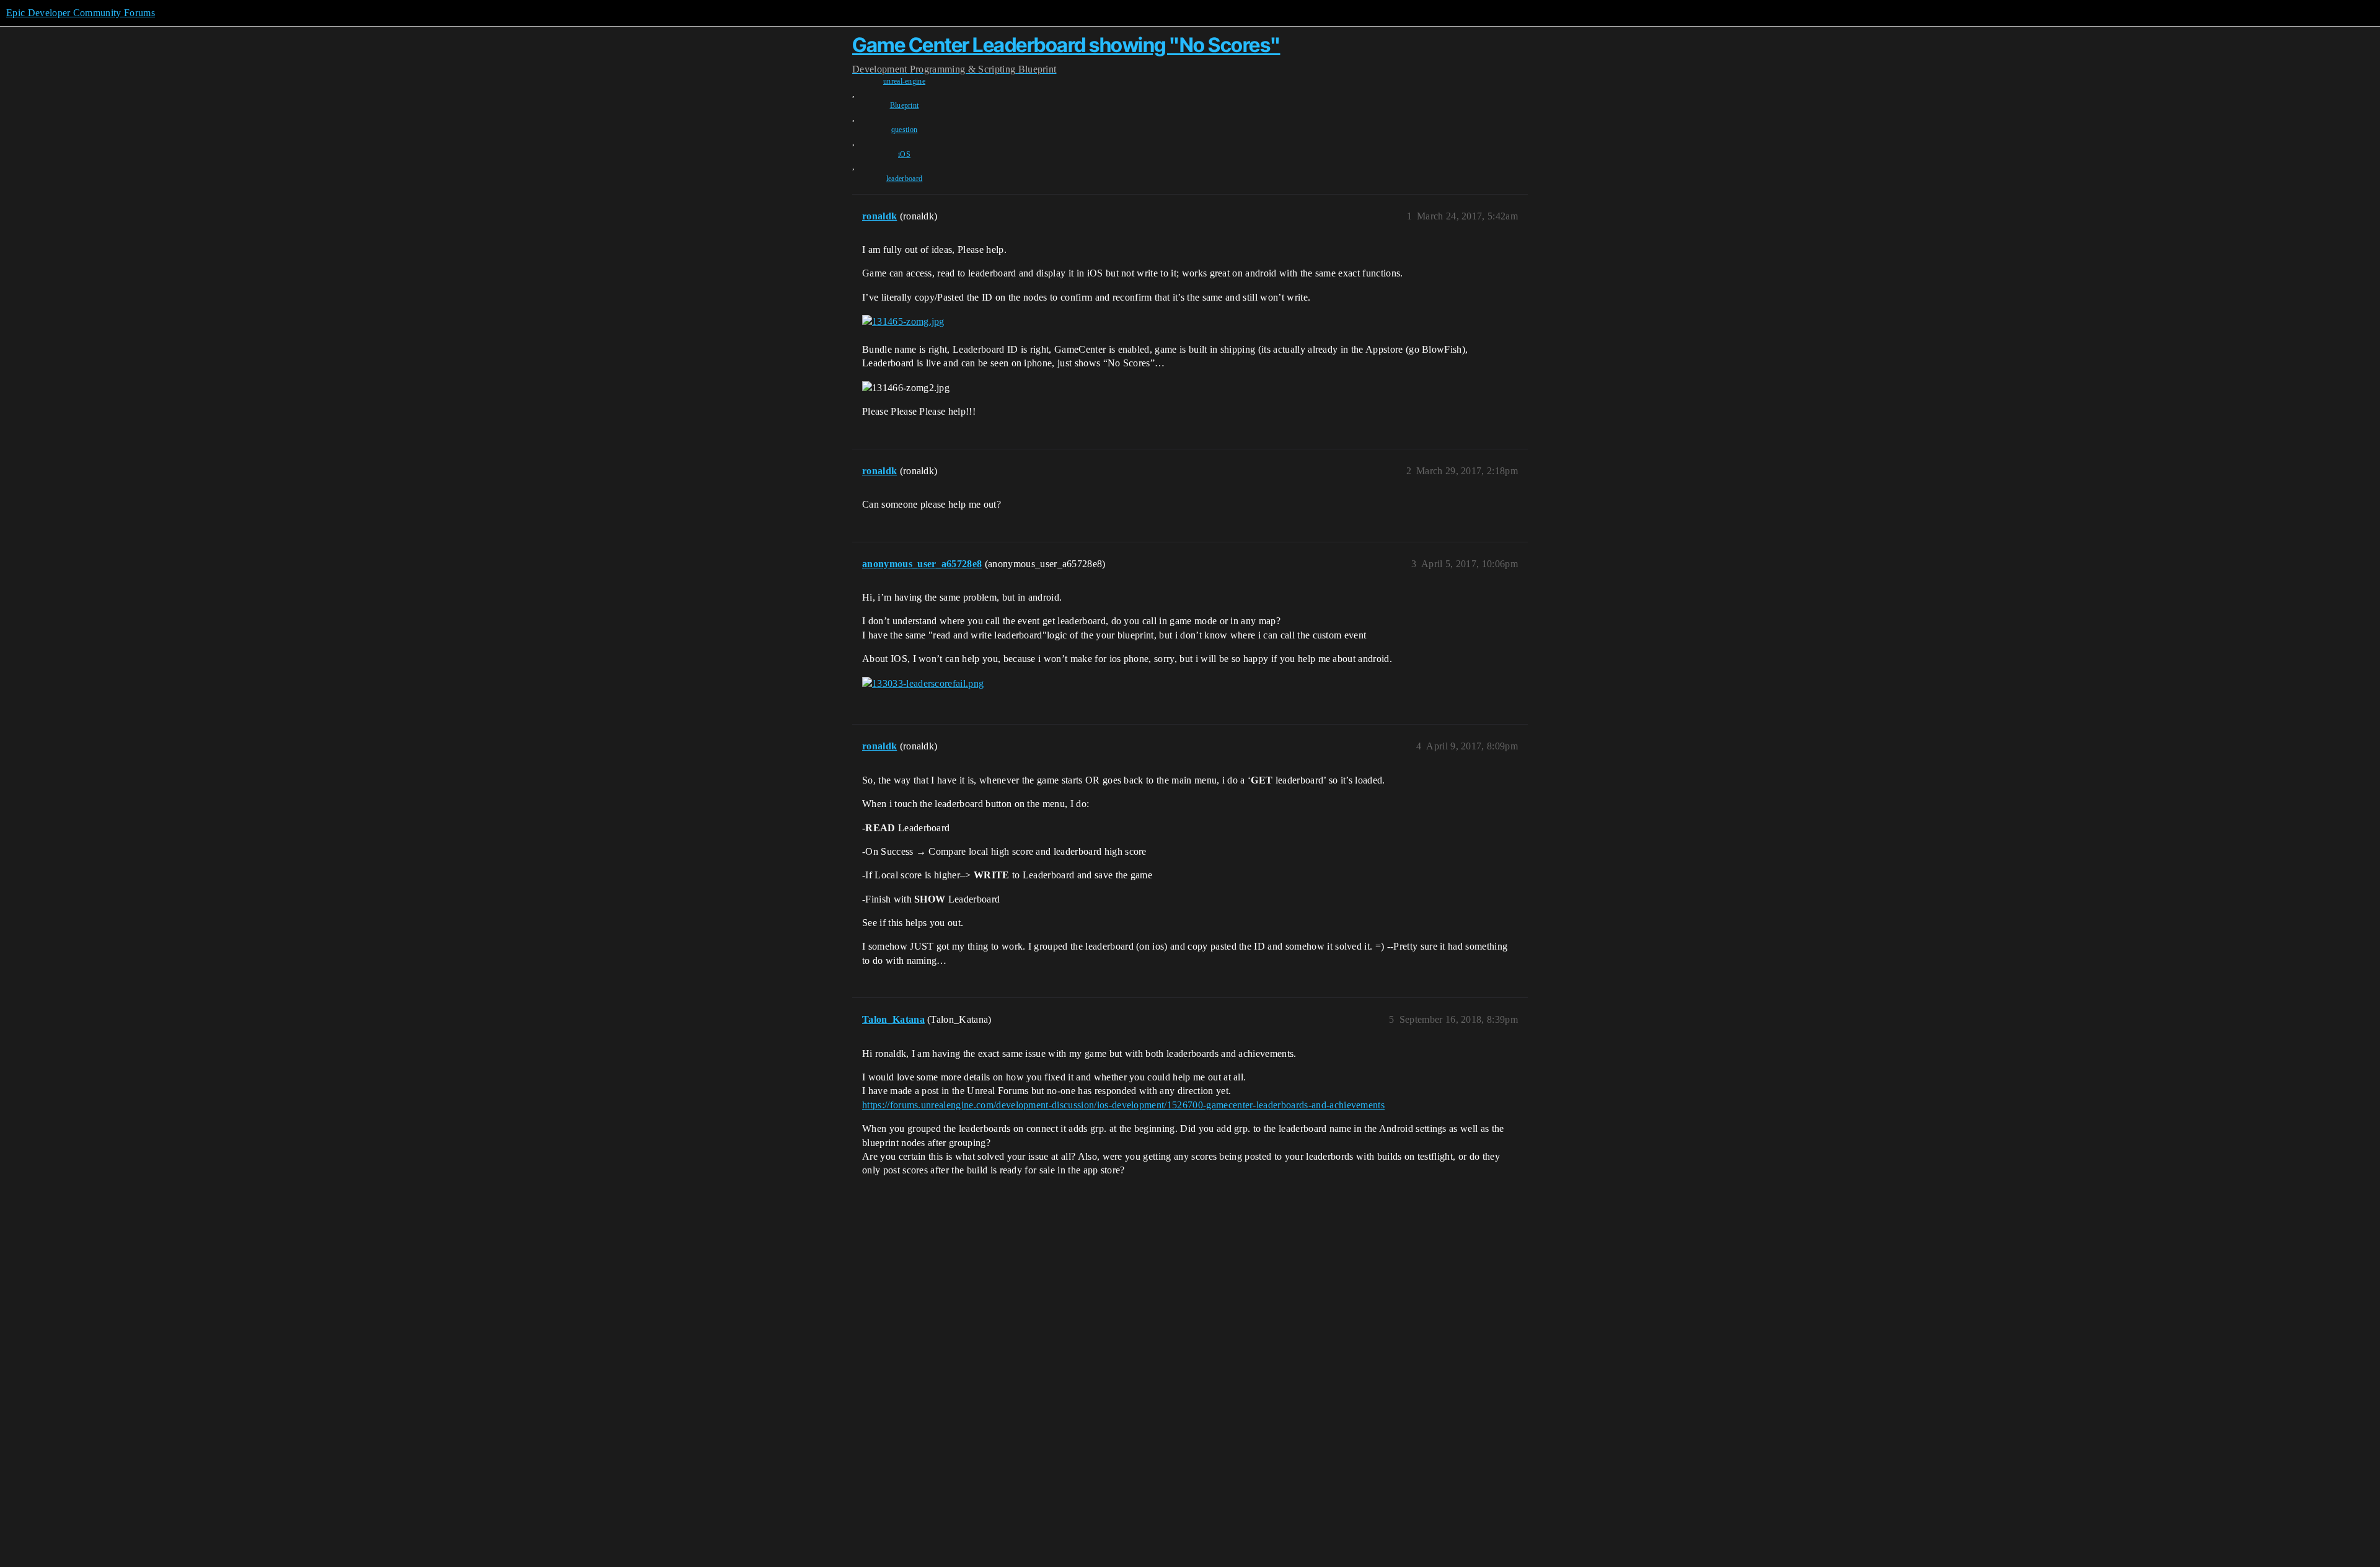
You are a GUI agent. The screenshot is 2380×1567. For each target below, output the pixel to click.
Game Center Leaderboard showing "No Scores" (1066, 45)
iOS (904, 154)
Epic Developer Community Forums (81, 13)
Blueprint (905, 105)
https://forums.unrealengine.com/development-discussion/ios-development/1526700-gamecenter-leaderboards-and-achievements (1123, 1105)
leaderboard (905, 179)
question (905, 130)
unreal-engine (904, 81)
